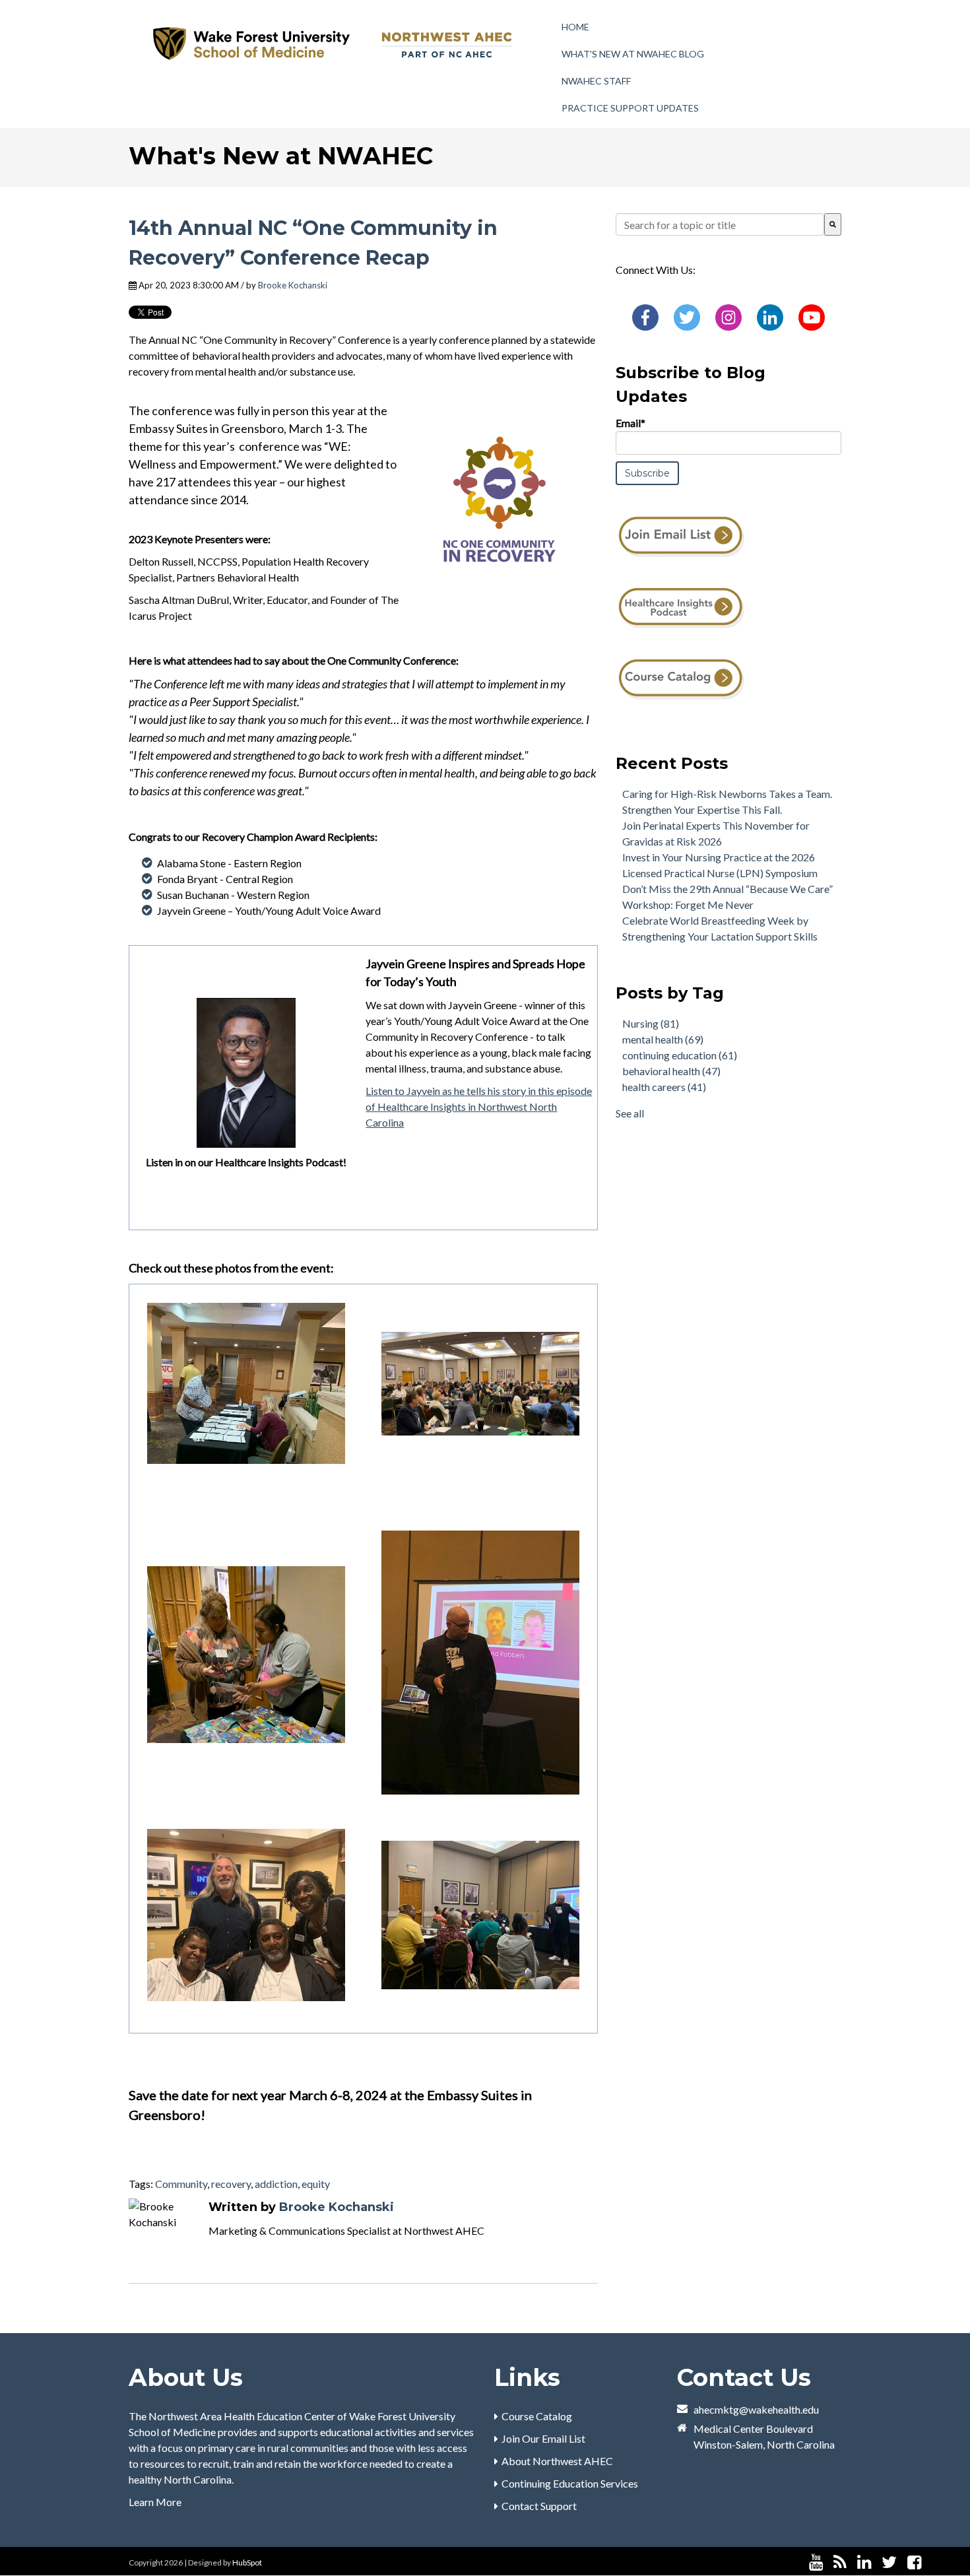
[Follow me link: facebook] (914, 2562)
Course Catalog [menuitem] (537, 2416)
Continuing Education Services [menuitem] (570, 2483)
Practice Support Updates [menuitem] (630, 108)
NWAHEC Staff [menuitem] (596, 81)
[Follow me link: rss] (840, 2562)
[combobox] (720, 224)
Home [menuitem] (575, 27)
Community (181, 2184)
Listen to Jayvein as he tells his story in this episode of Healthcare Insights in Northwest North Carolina (479, 1106)
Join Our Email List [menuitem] (543, 2438)
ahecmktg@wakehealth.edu (756, 2409)
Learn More (155, 2502)
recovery (231, 2184)
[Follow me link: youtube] (816, 2562)
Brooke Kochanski (293, 285)
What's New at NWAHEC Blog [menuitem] (633, 54)
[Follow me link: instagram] (932, 2562)
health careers (664, 1087)
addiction (276, 2184)
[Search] (833, 224)
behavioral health (671, 1071)
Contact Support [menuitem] (539, 2506)
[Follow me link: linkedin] (864, 2562)
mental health (663, 1039)
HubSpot (247, 2562)
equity (316, 2184)
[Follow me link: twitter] (889, 2562)
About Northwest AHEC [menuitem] (557, 2461)
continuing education (680, 1055)
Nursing (651, 1023)
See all (630, 1113)
